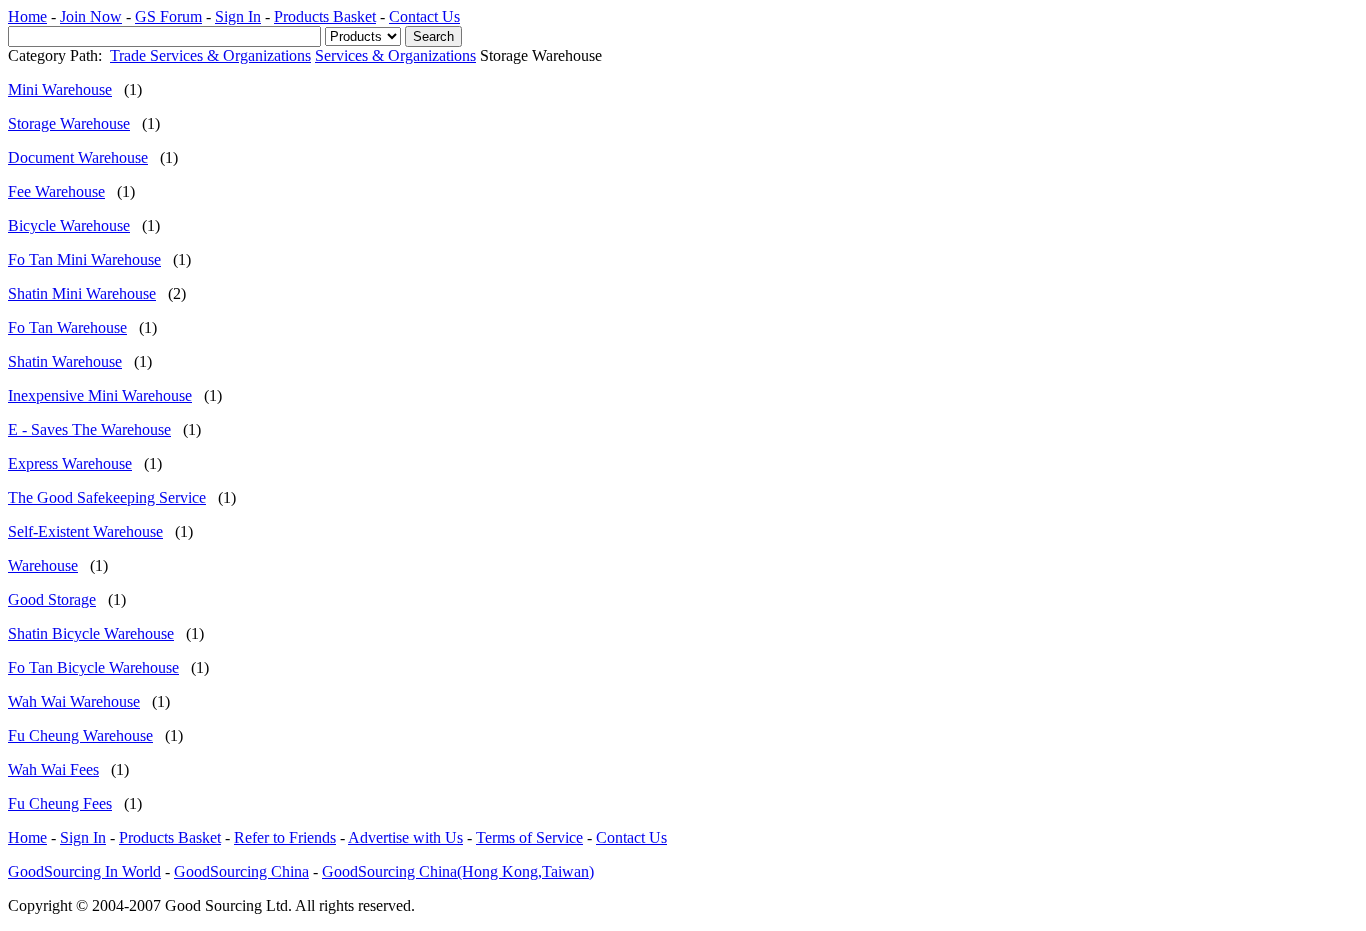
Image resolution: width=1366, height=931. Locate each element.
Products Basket (325, 16)
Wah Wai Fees (53, 769)
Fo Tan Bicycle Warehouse (93, 667)
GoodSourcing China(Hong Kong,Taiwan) (458, 871)
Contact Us (424, 16)
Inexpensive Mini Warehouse (100, 395)
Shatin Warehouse (65, 361)
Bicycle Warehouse (69, 225)
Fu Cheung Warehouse (80, 735)
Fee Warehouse (56, 191)
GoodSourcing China (241, 871)
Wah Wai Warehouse (74, 701)
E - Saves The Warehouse (89, 429)
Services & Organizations (395, 55)
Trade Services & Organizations (210, 55)
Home (27, 16)
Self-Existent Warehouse (85, 531)
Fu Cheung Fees (60, 803)
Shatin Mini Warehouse (82, 293)
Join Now (91, 16)
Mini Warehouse (60, 89)
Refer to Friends (285, 837)
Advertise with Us (405, 837)
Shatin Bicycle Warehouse (91, 633)
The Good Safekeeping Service (107, 497)
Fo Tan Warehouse (67, 327)
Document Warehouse (78, 157)
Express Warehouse (70, 463)
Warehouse (43, 565)
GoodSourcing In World (84, 871)
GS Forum (168, 16)
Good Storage (52, 599)
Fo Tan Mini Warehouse (84, 259)
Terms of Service (529, 837)
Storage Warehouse (69, 123)
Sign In (238, 16)
